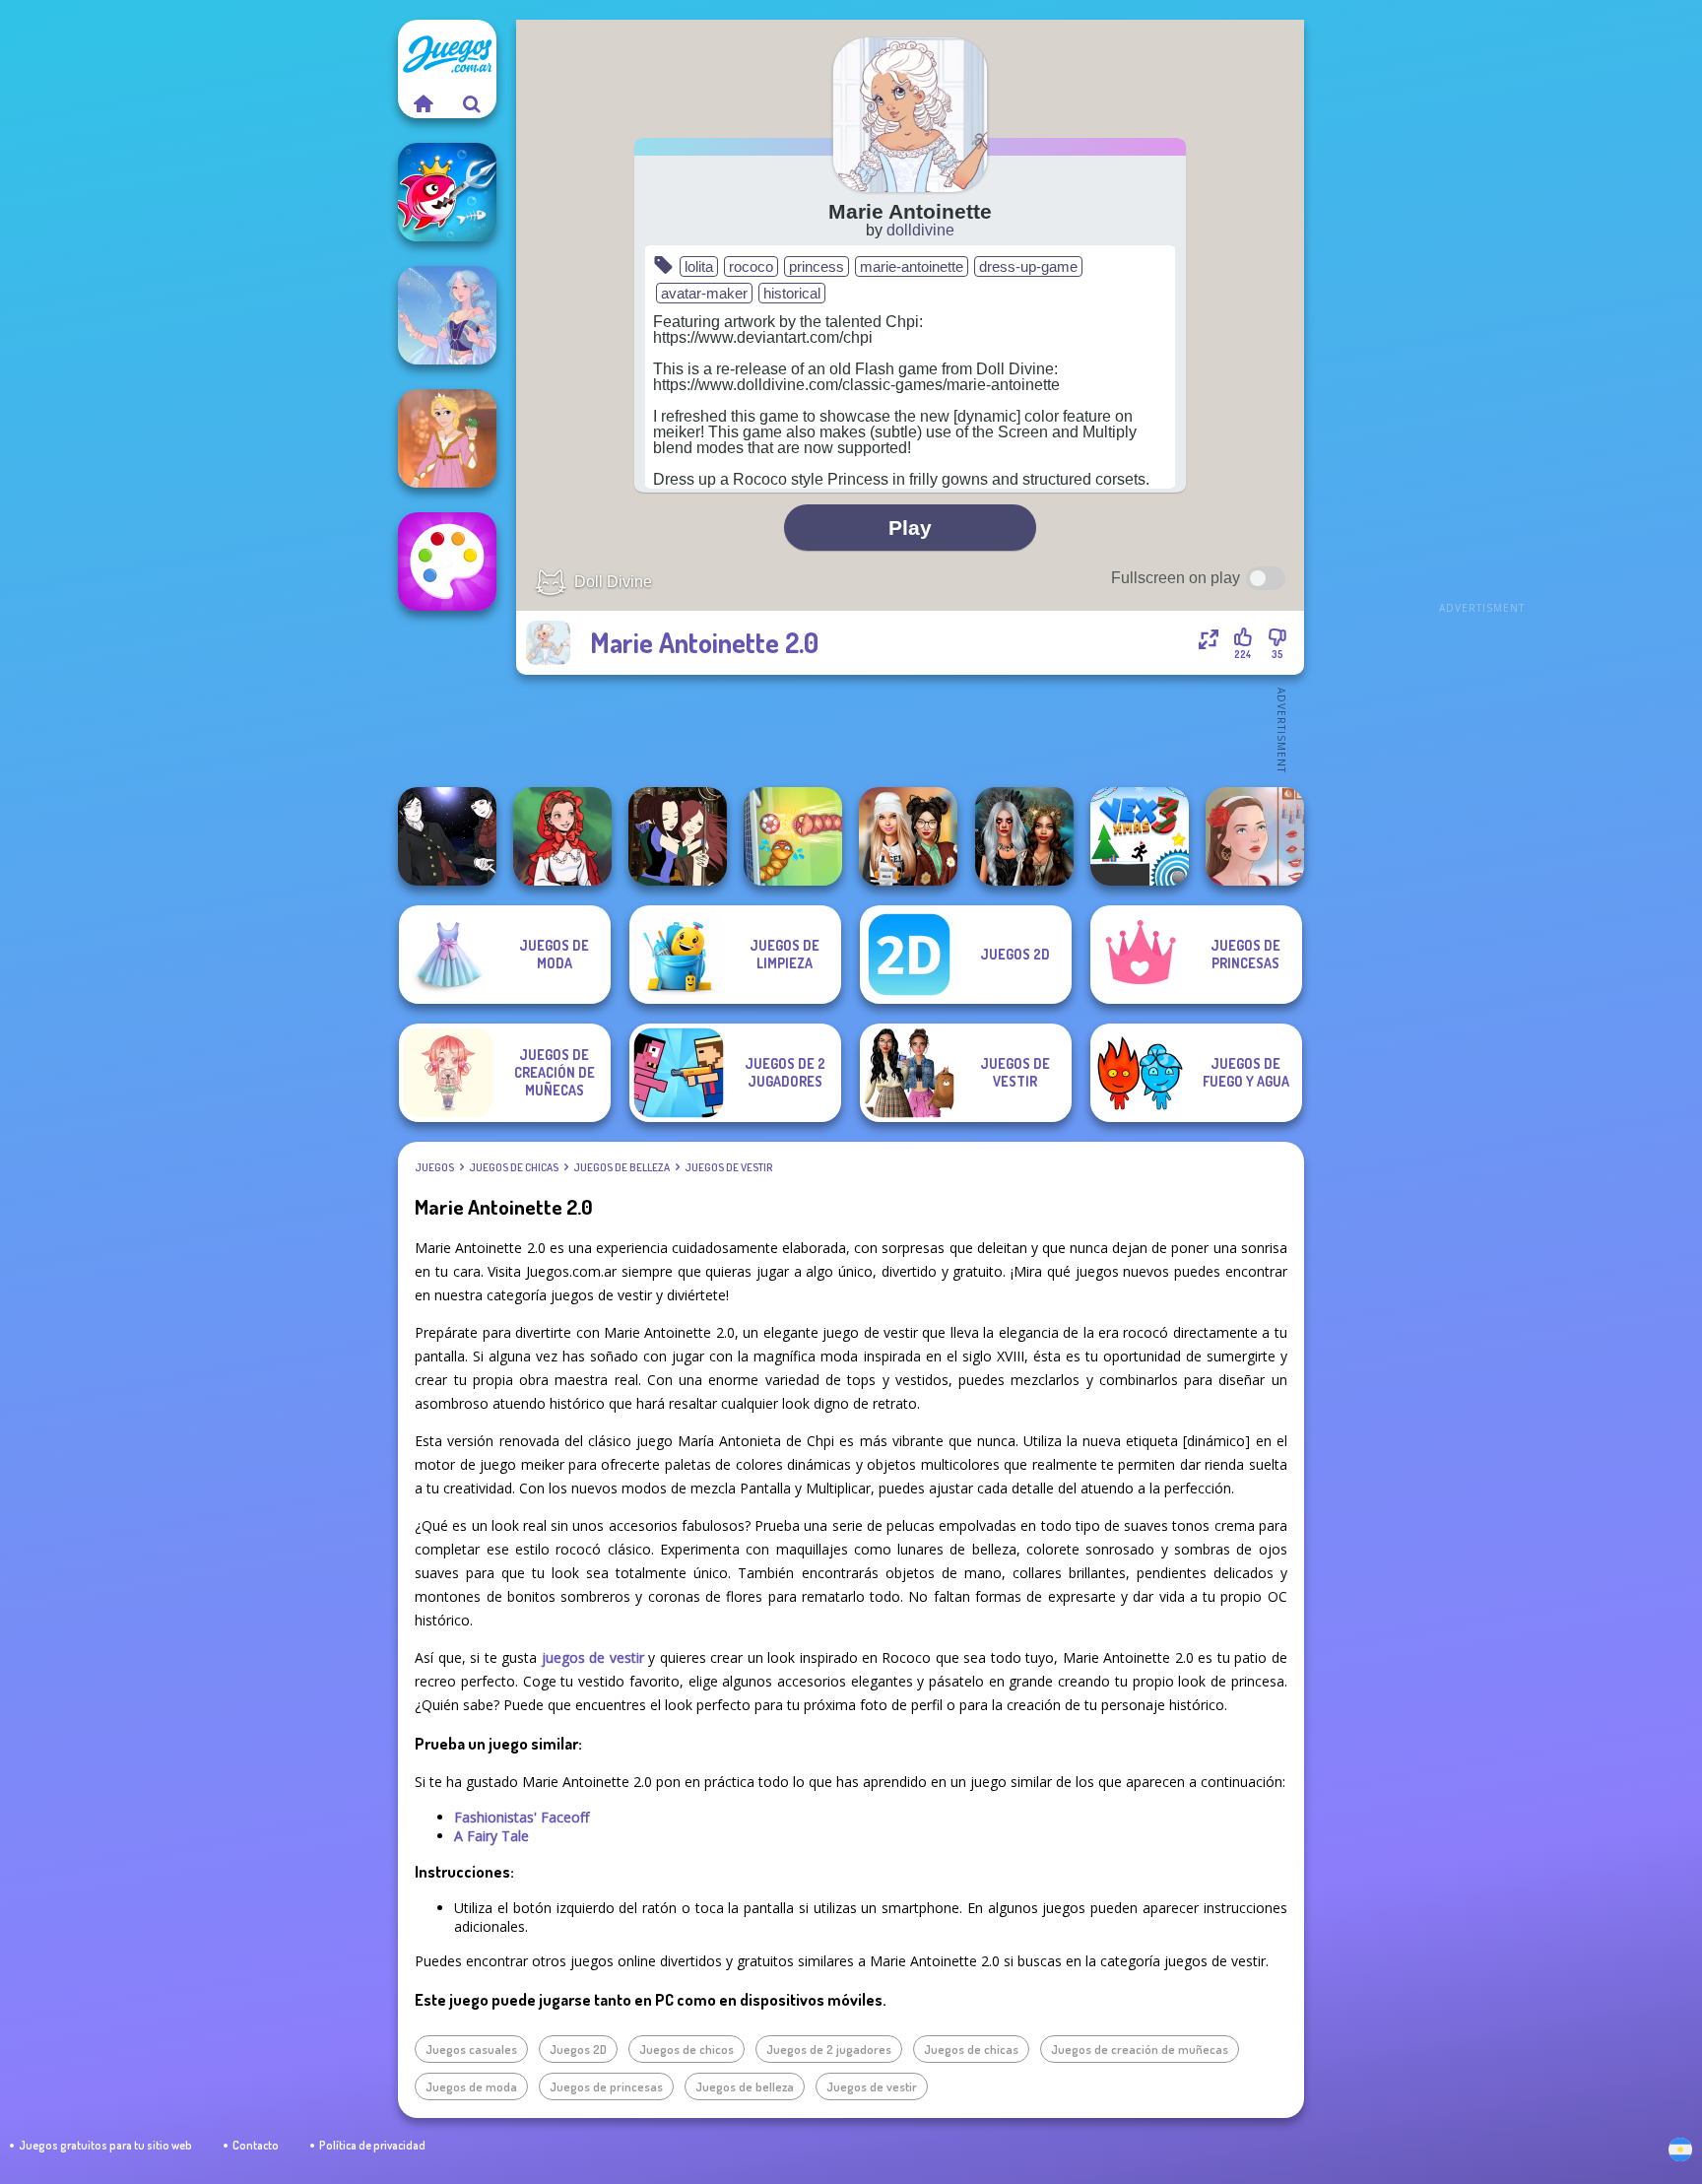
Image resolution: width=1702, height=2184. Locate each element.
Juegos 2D (578, 2049)
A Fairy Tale (491, 1836)
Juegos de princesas (606, 2086)
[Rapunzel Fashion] (447, 438)
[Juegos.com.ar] (423, 103)
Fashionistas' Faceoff (522, 1817)
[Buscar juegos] (472, 103)
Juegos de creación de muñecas (1140, 2049)
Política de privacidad (372, 2145)
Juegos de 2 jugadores (829, 2049)
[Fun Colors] (447, 562)
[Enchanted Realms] (1024, 836)
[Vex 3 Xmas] (1140, 836)
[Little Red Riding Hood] (562, 836)
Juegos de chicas (514, 1167)
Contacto (256, 2145)
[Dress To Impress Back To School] (908, 836)
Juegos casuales (471, 2049)
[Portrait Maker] (1255, 836)
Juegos (434, 1167)
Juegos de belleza (622, 1167)
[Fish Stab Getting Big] (447, 192)
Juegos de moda (471, 2086)
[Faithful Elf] (447, 315)
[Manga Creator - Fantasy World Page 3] (678, 836)
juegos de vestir (593, 1657)
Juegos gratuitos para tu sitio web (105, 2145)
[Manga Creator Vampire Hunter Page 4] (447, 836)
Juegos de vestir (728, 1167)
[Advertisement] (1481, 315)
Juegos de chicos (687, 2049)
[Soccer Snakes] (793, 836)
